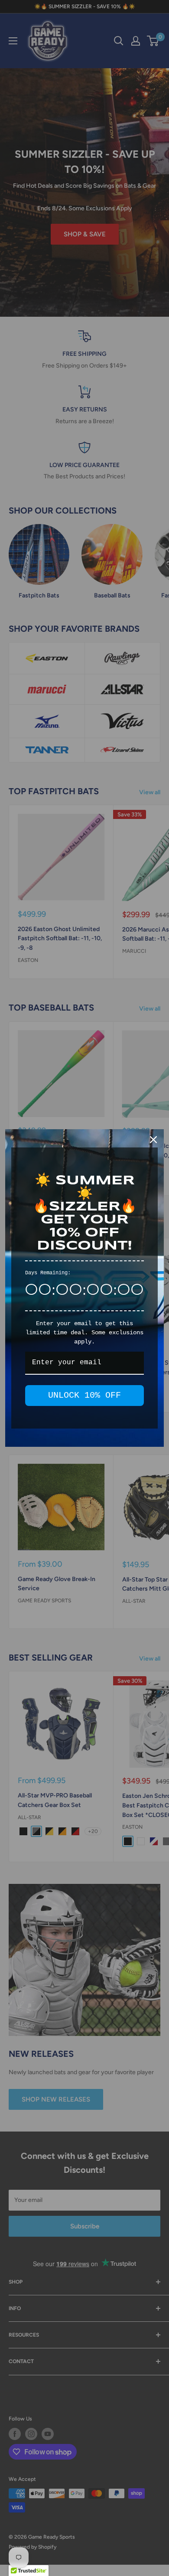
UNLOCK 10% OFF (84, 1395)
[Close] (153, 1140)
